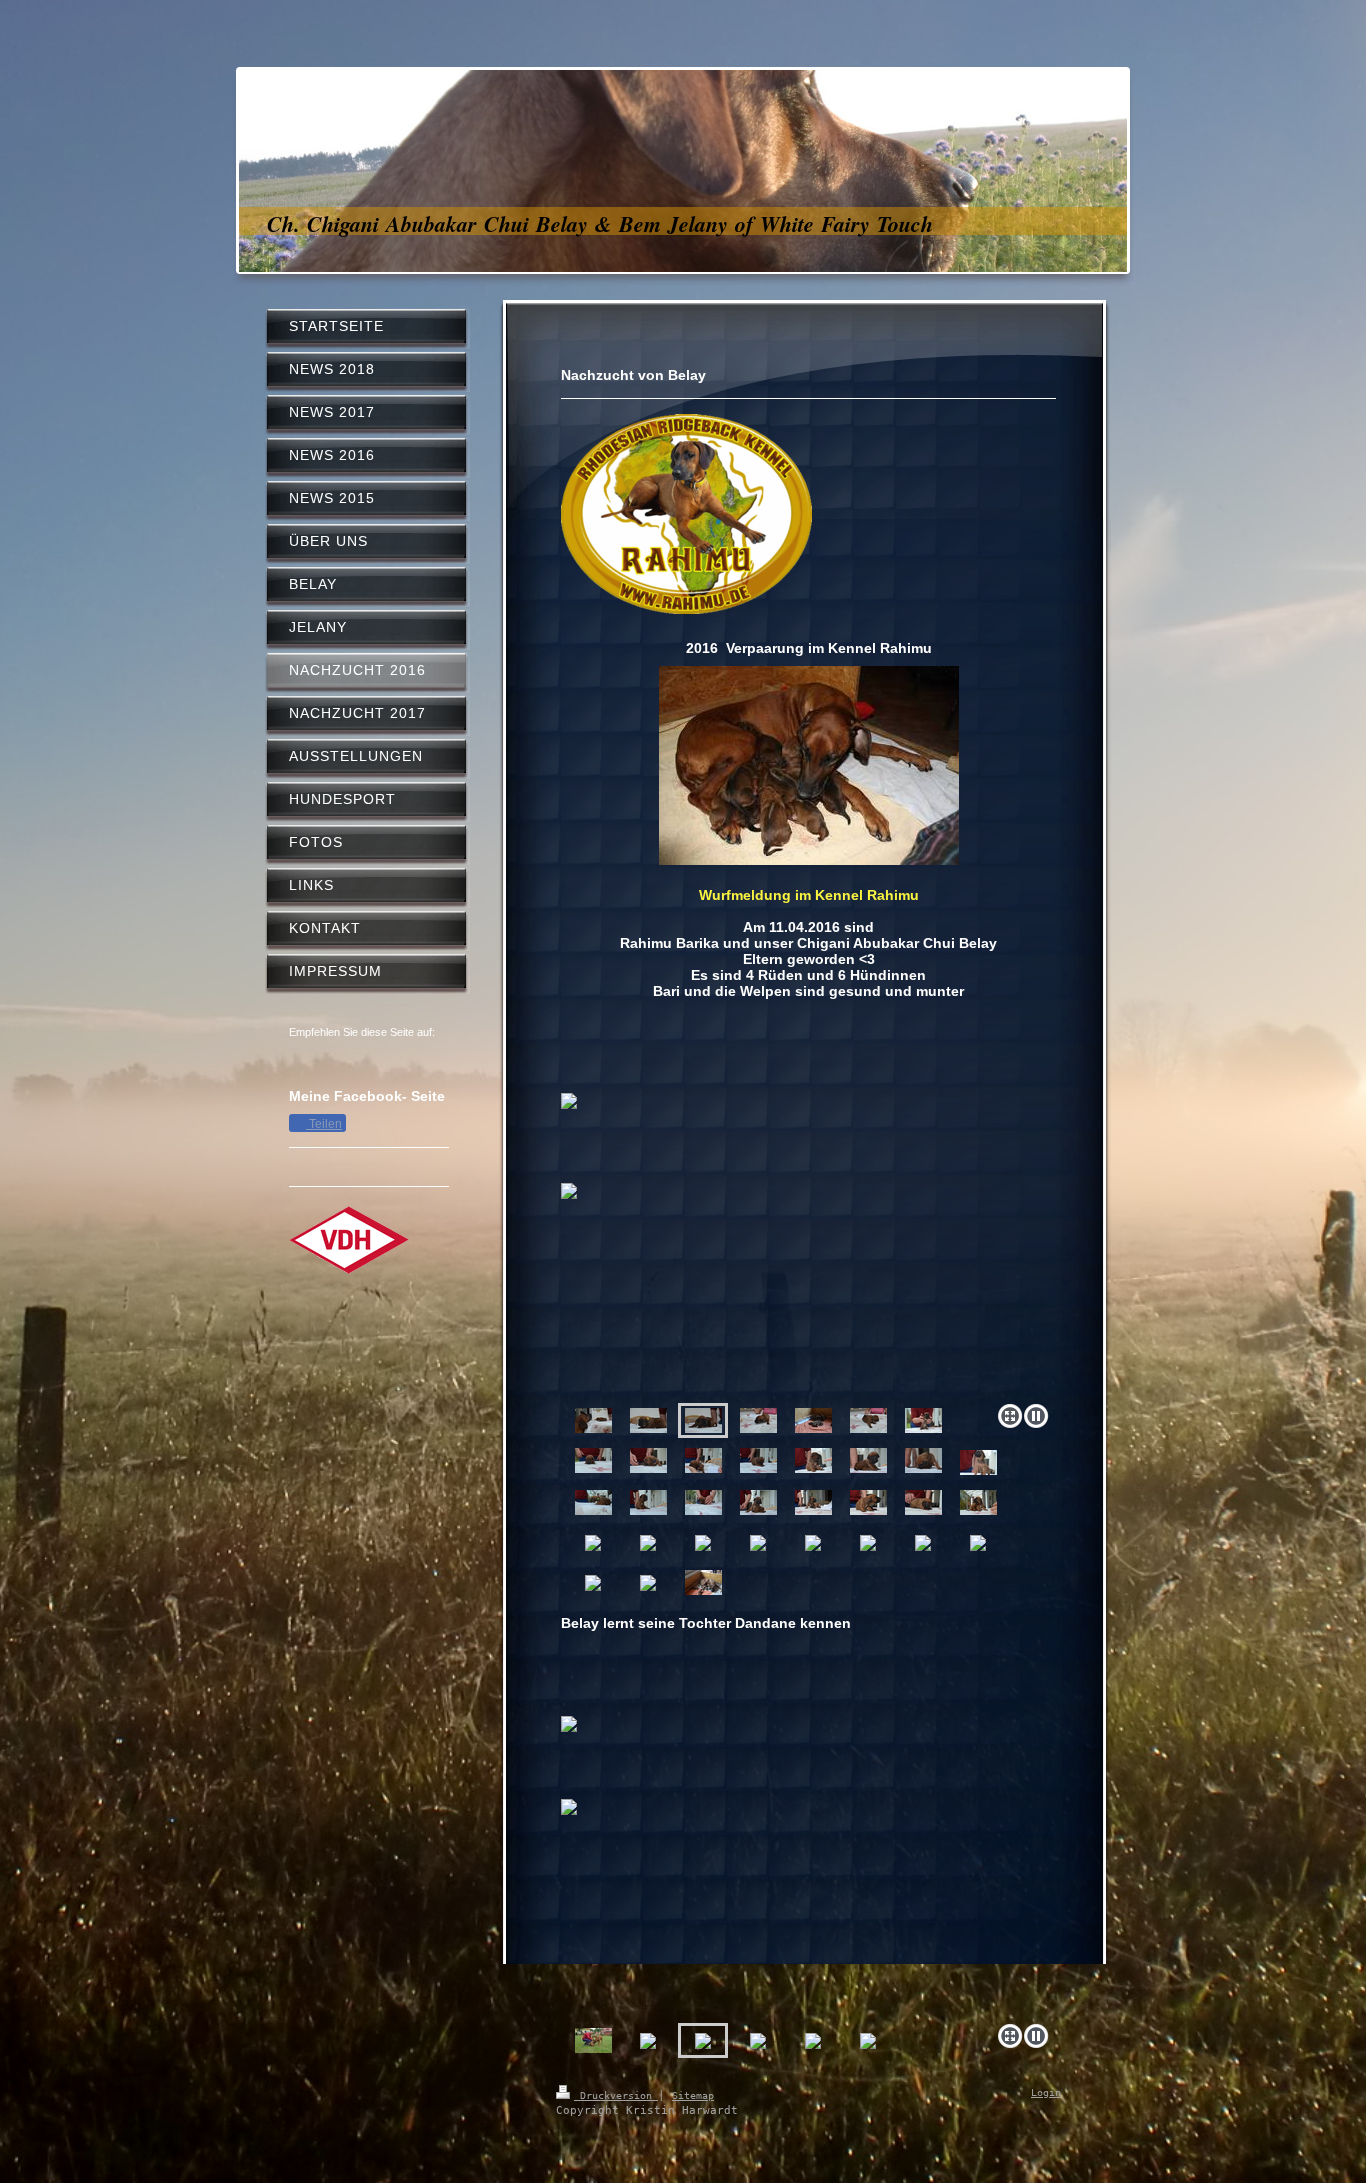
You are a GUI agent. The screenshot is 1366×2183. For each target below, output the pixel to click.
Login (1046, 2092)
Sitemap (693, 2095)
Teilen (324, 1124)
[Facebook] (339, 1058)
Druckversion (616, 2095)
